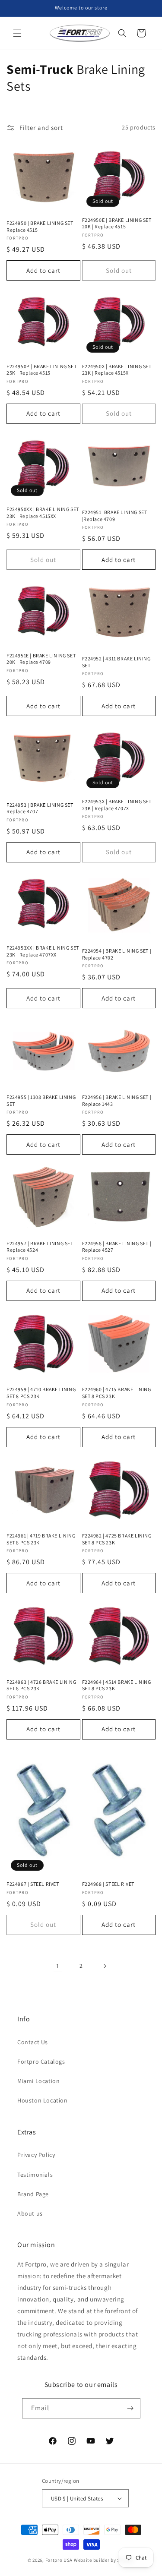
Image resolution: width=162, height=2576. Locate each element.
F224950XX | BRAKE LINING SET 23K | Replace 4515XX (43, 513)
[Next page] (105, 1966)
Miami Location (38, 2081)
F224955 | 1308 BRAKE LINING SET (41, 1100)
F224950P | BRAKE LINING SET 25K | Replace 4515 (41, 370)
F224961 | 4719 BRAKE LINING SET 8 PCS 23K (41, 1539)
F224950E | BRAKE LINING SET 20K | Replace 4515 (117, 223)
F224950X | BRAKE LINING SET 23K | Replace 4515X (117, 370)
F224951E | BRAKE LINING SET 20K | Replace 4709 (41, 659)
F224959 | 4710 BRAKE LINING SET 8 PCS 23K (41, 1393)
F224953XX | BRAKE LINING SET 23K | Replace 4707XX (43, 951)
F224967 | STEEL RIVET (33, 1884)
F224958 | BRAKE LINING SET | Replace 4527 (117, 1247)
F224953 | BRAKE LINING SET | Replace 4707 (41, 808)
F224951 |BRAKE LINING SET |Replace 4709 (115, 516)
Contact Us (33, 2042)
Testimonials (35, 2175)
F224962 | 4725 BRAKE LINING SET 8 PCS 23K (117, 1539)
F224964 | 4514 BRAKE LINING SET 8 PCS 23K (117, 1685)
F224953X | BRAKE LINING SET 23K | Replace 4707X (117, 805)
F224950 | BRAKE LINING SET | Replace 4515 (41, 226)
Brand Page (33, 2194)
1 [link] (58, 1966)
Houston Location (43, 2100)
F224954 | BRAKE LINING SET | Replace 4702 (117, 954)
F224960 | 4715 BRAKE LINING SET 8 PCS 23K (117, 1393)
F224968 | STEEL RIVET (108, 1884)
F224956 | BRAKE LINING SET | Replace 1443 (117, 1100)
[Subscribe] (130, 2408)
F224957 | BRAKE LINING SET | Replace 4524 (41, 1247)
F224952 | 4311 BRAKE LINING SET (116, 662)
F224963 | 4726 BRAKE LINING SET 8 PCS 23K (41, 1685)
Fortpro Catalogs (41, 2061)
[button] (17, 33)
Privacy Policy (36, 2155)
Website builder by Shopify (104, 2560)
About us (30, 2213)
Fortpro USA (59, 2560)
